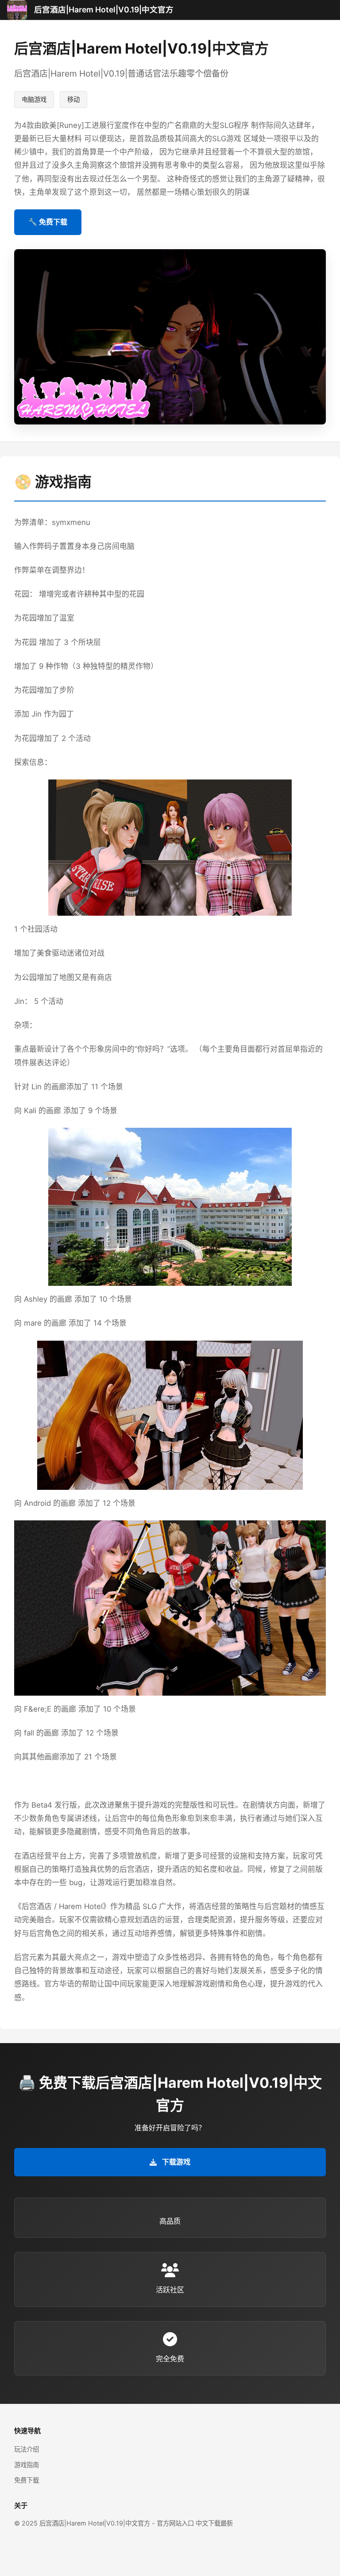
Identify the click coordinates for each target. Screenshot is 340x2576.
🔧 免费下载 (48, 222)
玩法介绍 (27, 2449)
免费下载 (27, 2480)
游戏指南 (27, 2465)
